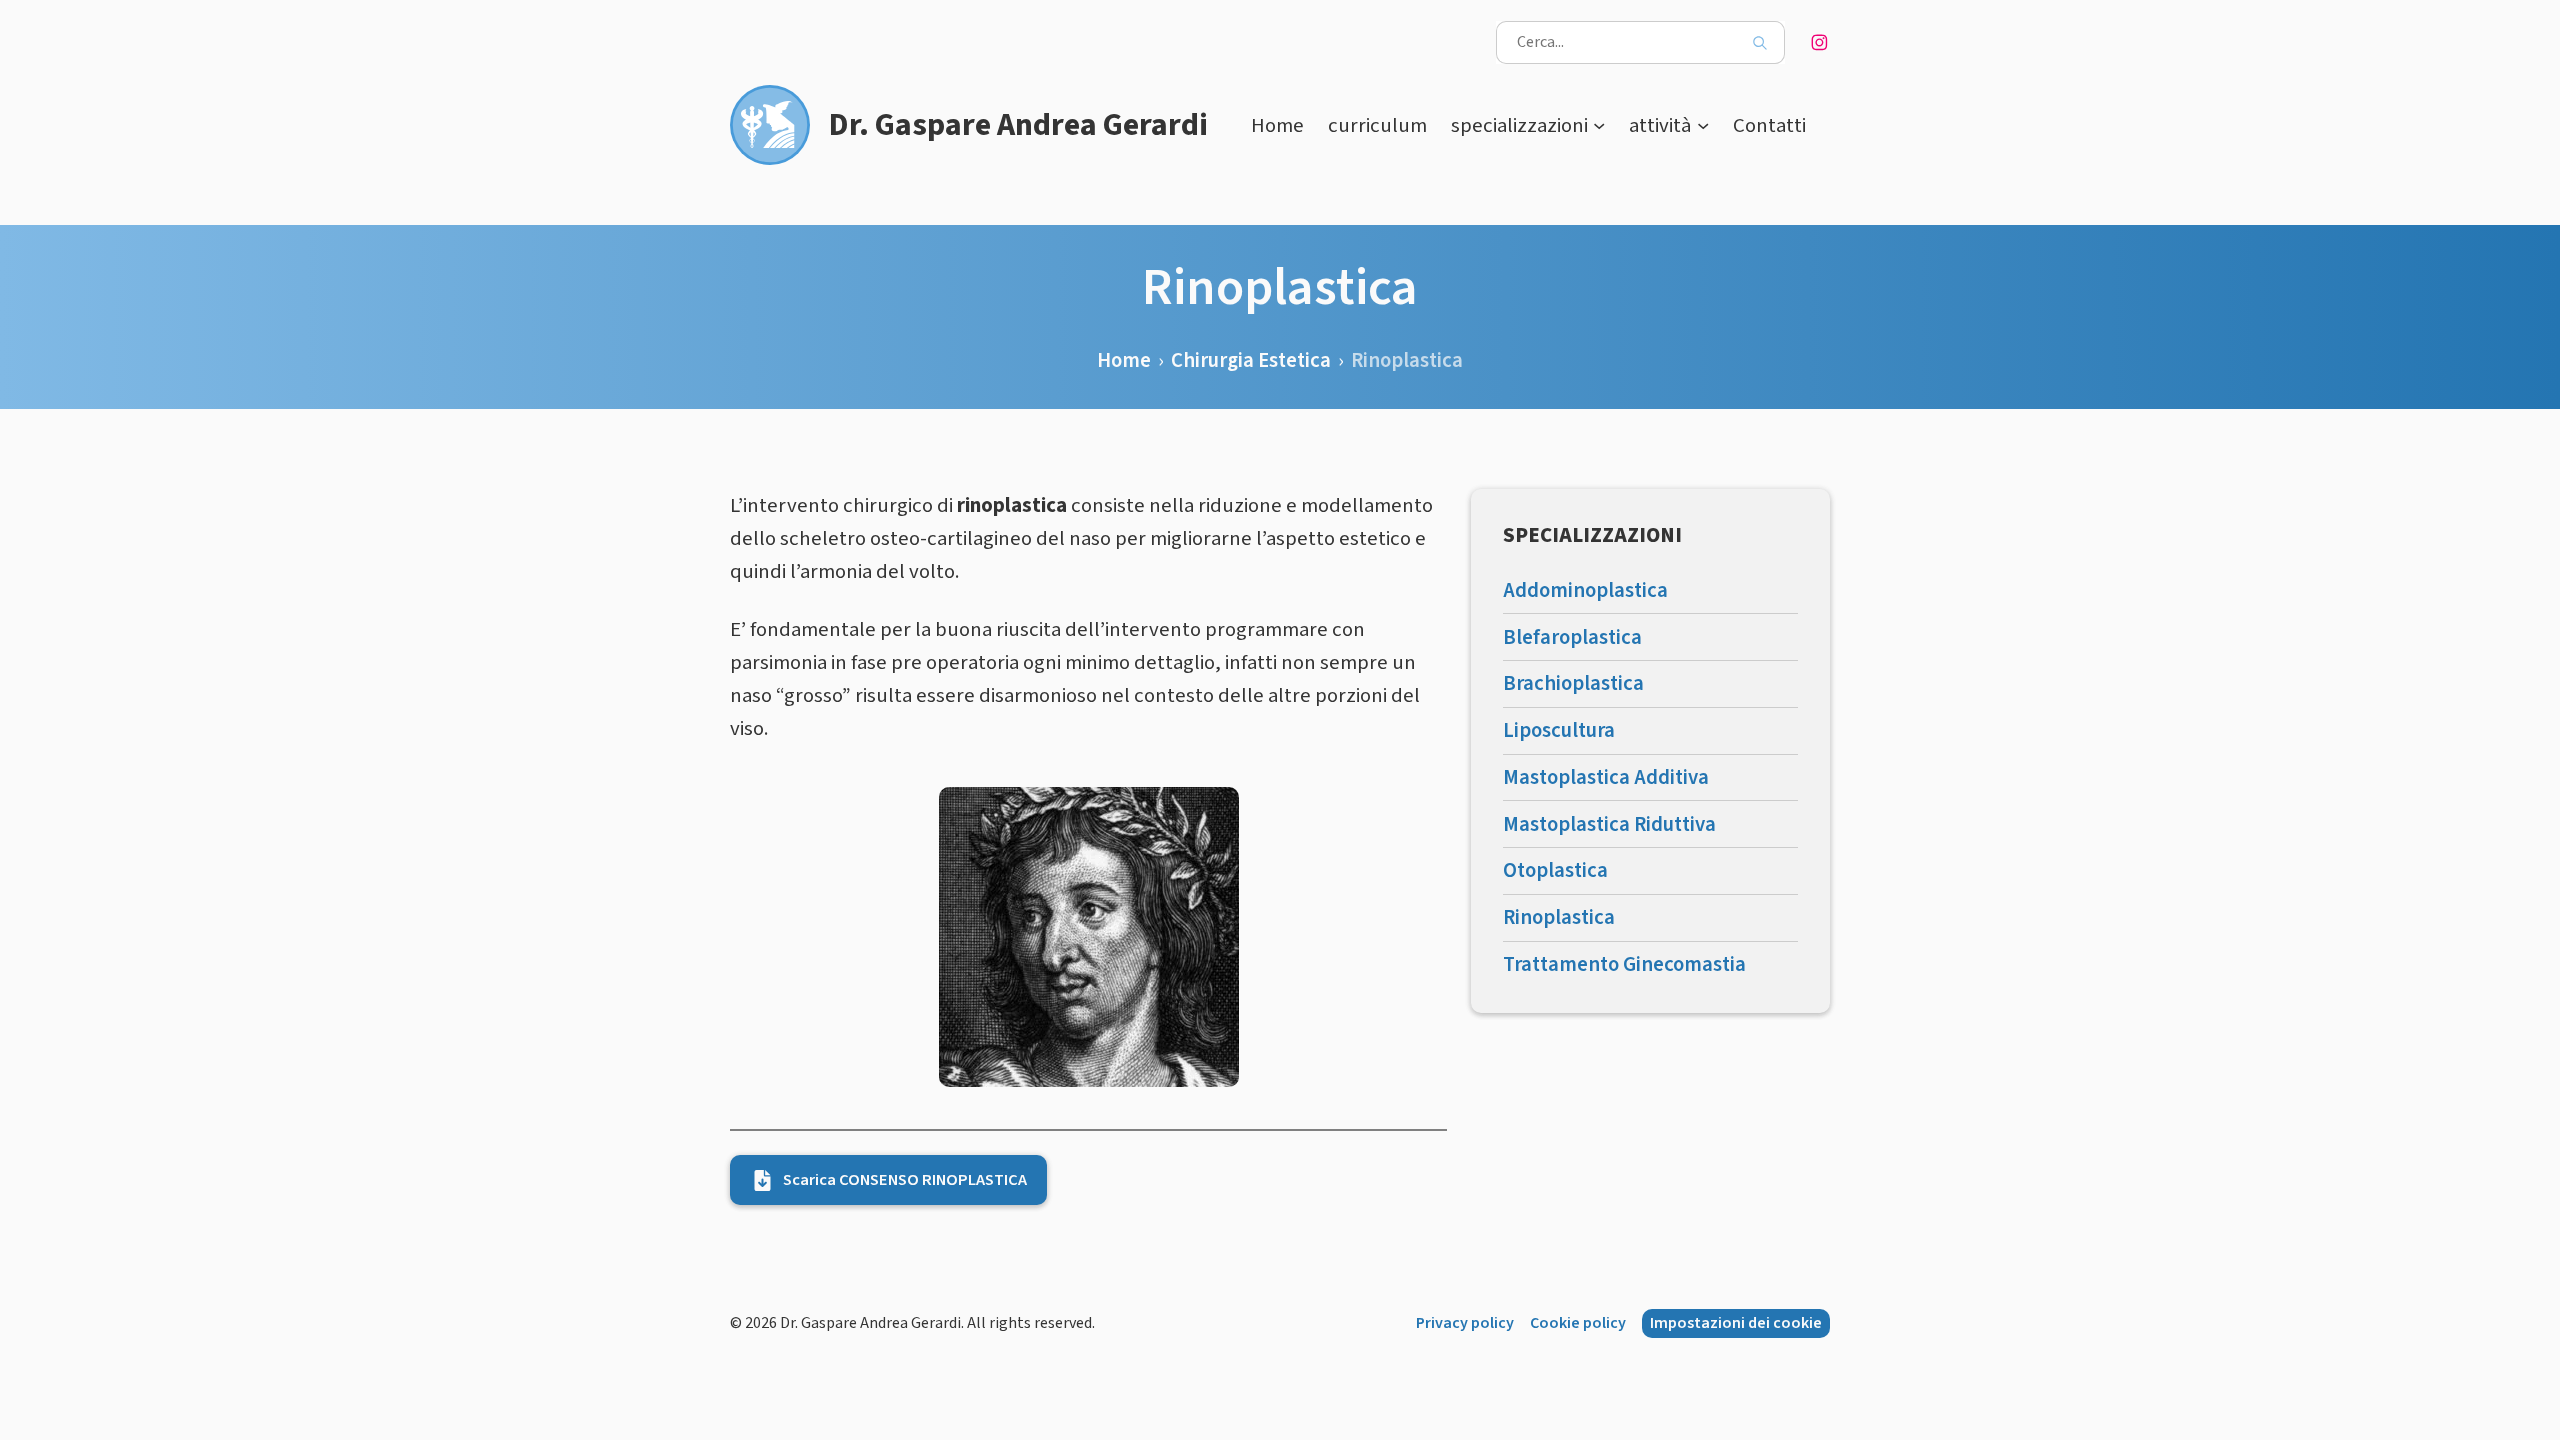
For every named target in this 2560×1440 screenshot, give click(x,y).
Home (1277, 125)
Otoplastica (1555, 870)
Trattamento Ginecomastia (1624, 964)
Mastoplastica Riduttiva (1609, 824)
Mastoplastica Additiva (1606, 777)
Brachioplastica (1573, 683)
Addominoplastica (1585, 590)
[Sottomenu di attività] (1703, 125)
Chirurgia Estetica (1251, 360)
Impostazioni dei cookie (1736, 1323)
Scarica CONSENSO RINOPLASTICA (905, 1180)
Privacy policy (1465, 1323)
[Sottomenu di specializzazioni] (1599, 125)
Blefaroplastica (1572, 637)
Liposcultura (1559, 730)
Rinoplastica (1559, 917)
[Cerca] (1759, 43)
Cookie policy (1578, 1323)
